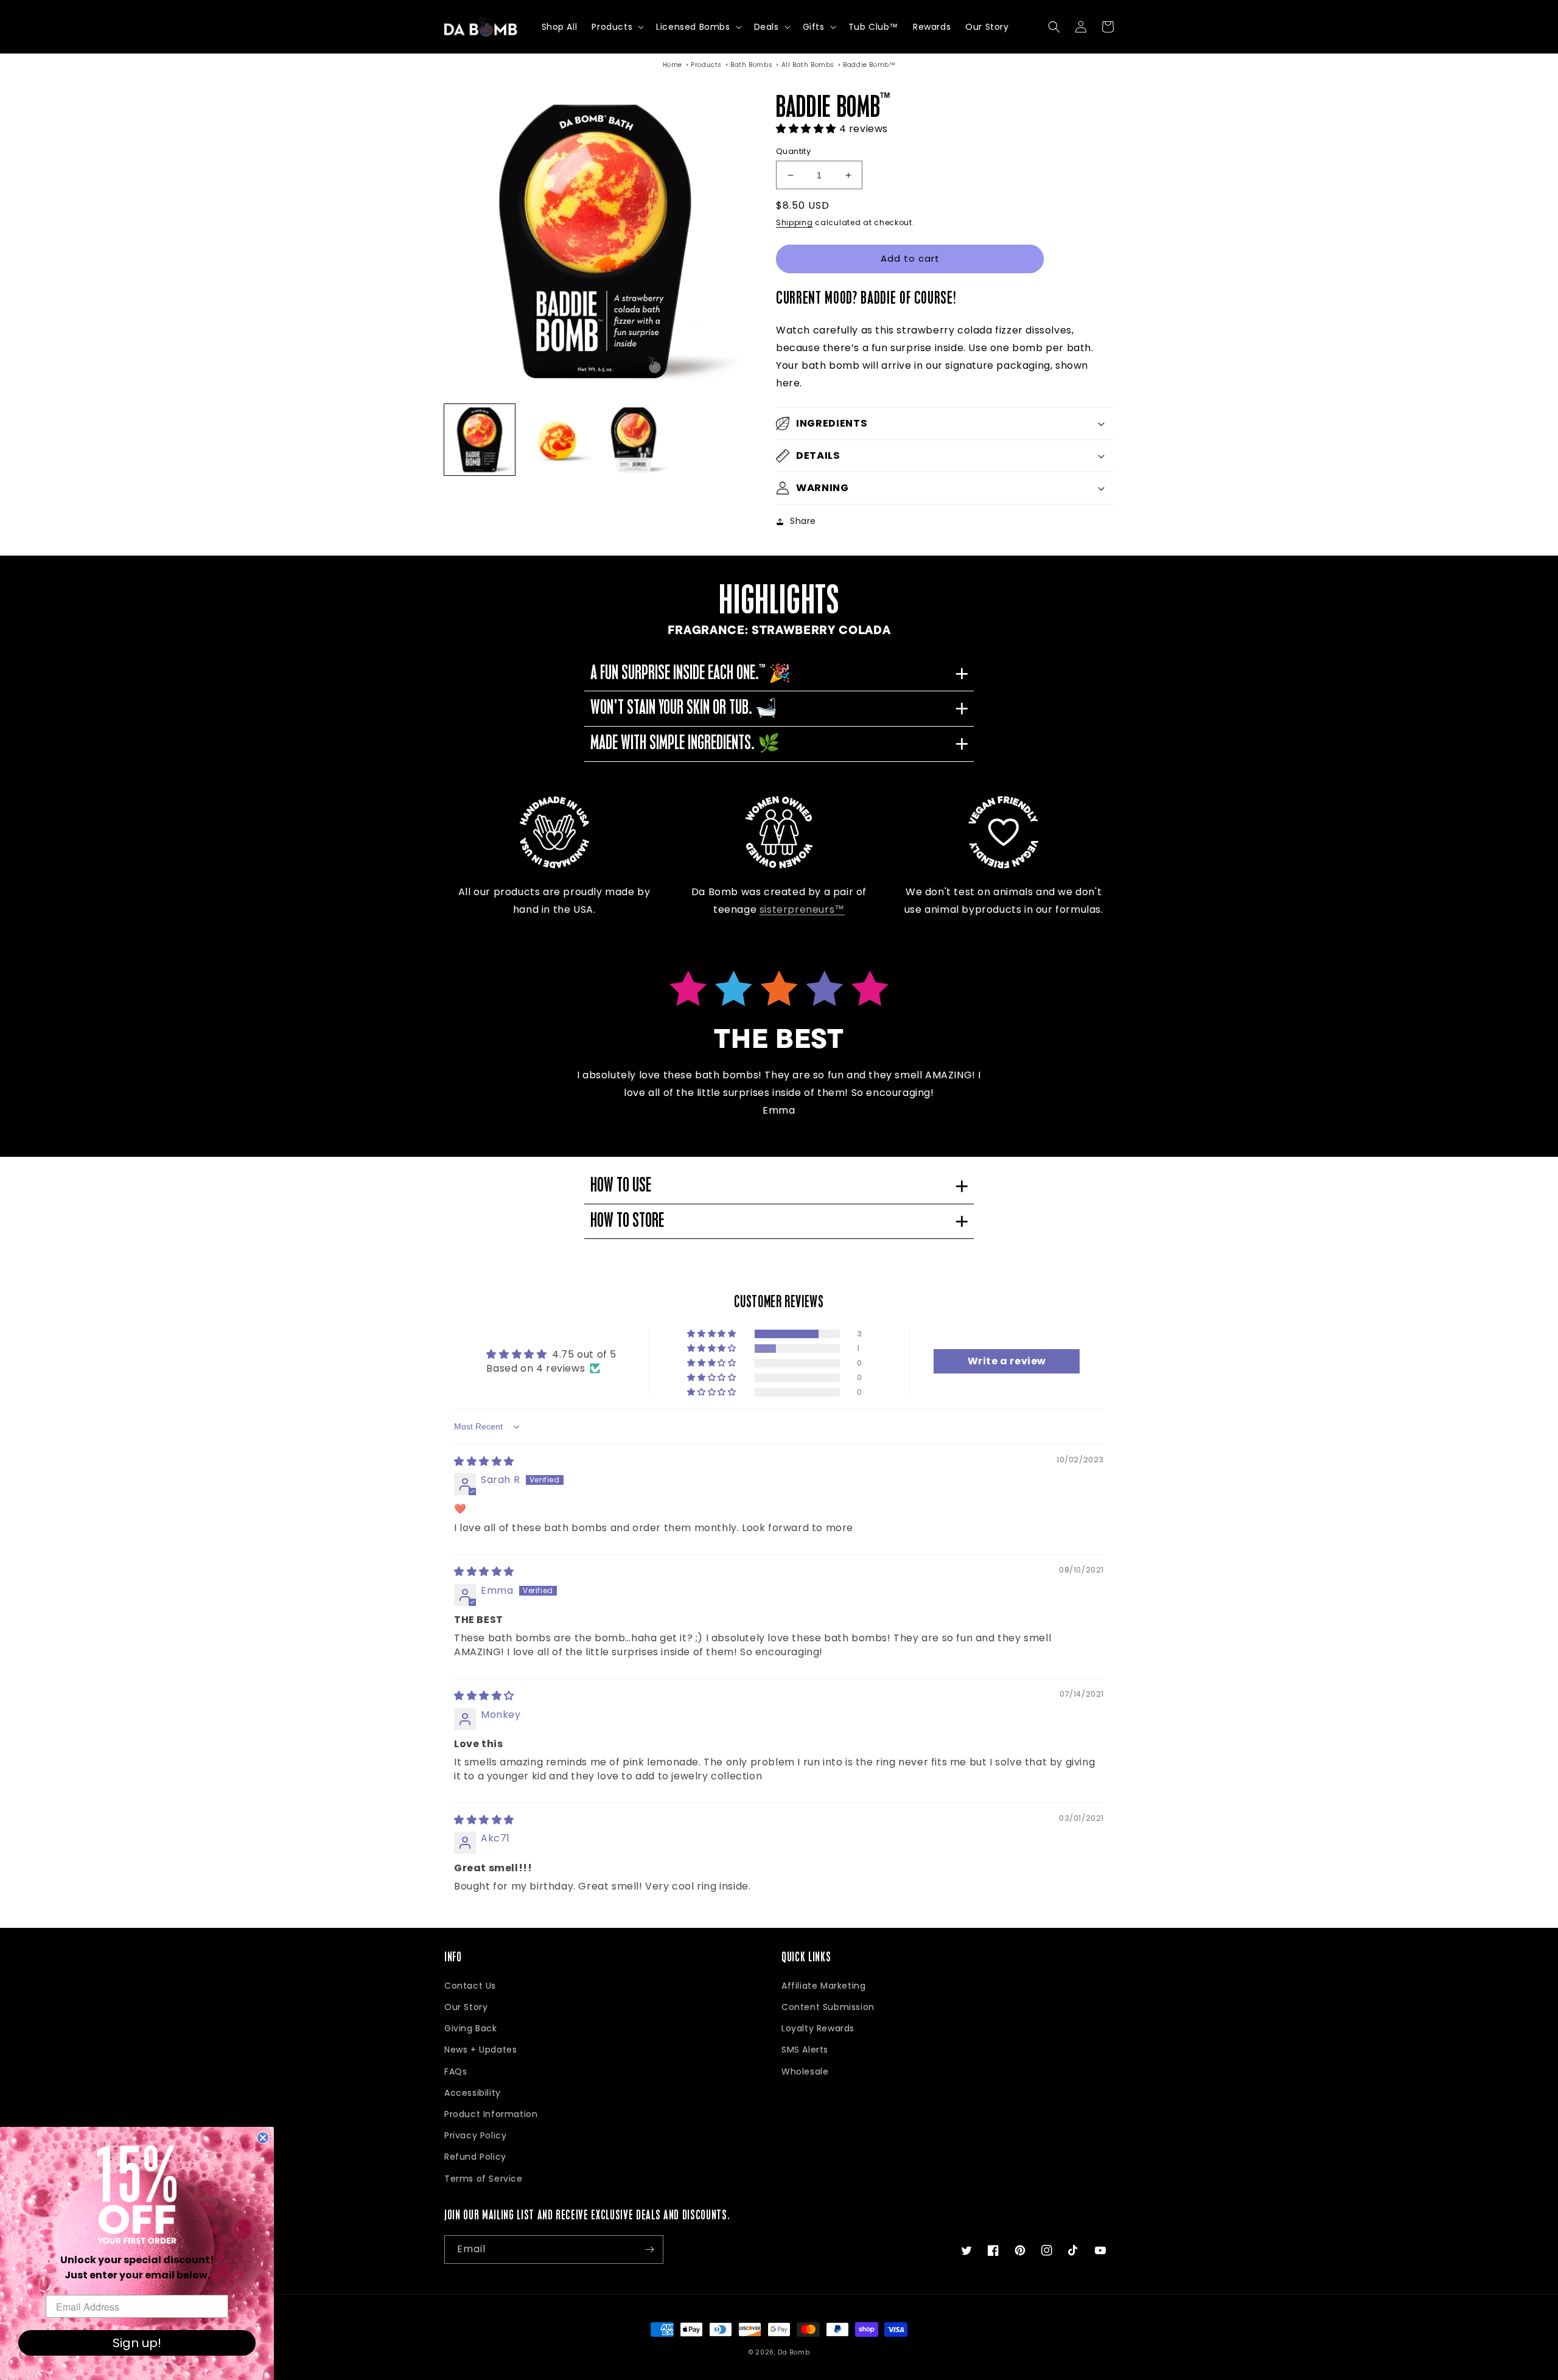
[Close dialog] (263, 2138)
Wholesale (805, 2071)
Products (706, 65)
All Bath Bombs (808, 65)
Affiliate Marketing (823, 1986)
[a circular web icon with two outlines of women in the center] (779, 832)
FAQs (456, 2071)
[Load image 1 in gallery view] (480, 439)
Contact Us (470, 1986)
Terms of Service (484, 2179)
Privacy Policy (475, 2135)
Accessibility (473, 2093)
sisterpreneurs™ (802, 909)
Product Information (491, 2114)
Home (672, 65)
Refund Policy (475, 2157)
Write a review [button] (1007, 1361)
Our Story (466, 2007)
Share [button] (803, 521)
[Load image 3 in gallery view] (634, 439)
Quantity (793, 151)
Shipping (795, 222)
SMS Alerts (805, 2050)
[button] (617, 27)
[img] (484, 1461)
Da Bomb (794, 2352)
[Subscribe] (649, 2249)
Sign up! (137, 2343)
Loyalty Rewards (818, 2028)
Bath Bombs (751, 65)
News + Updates (480, 2050)
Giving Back (471, 2028)
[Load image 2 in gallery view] (556, 439)
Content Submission (828, 2007)
